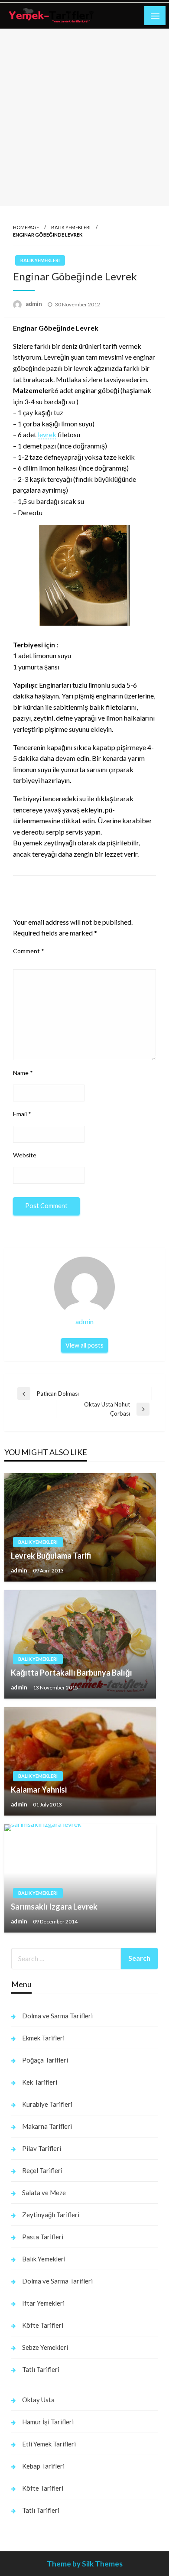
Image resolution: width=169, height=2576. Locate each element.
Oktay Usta (38, 2400)
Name (23, 1073)
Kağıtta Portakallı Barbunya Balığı (71, 1673)
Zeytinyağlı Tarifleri (51, 2215)
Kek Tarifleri (40, 2082)
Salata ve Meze (44, 2193)
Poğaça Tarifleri (45, 2060)
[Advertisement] (84, 117)
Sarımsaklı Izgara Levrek (54, 1907)
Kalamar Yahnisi (39, 1790)
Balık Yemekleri (71, 227)
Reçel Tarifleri (42, 2170)
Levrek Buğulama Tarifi (51, 1556)
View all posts (84, 1345)
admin (34, 304)
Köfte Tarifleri (43, 2325)
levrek (47, 434)
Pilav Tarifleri (42, 2148)
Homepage (26, 227)
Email (22, 1114)
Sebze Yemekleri (45, 2347)
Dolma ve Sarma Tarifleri (57, 2016)
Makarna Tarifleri (47, 2126)
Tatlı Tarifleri (41, 2369)
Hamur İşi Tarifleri (48, 2422)
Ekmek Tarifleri (43, 2038)
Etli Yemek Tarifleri (49, 2444)
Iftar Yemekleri (43, 2303)
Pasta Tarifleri (43, 2237)
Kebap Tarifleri (43, 2466)
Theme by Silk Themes (85, 2564)
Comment (29, 951)
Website (25, 1155)
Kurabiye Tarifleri (47, 2104)
